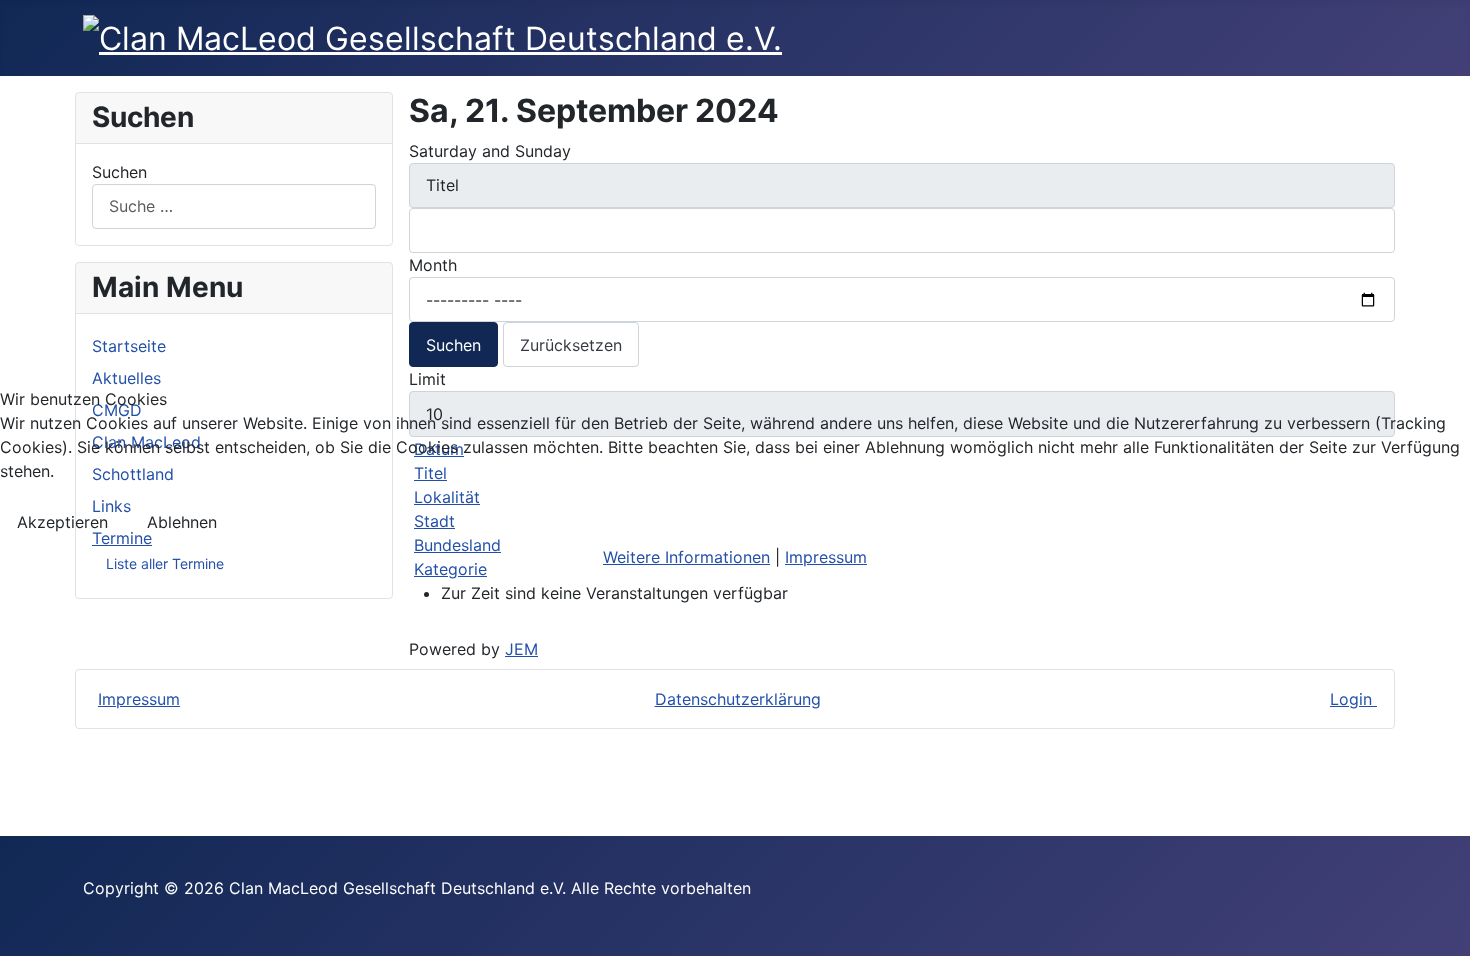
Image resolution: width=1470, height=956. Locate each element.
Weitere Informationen (686, 557)
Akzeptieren (62, 522)
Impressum (826, 557)
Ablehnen (182, 522)
